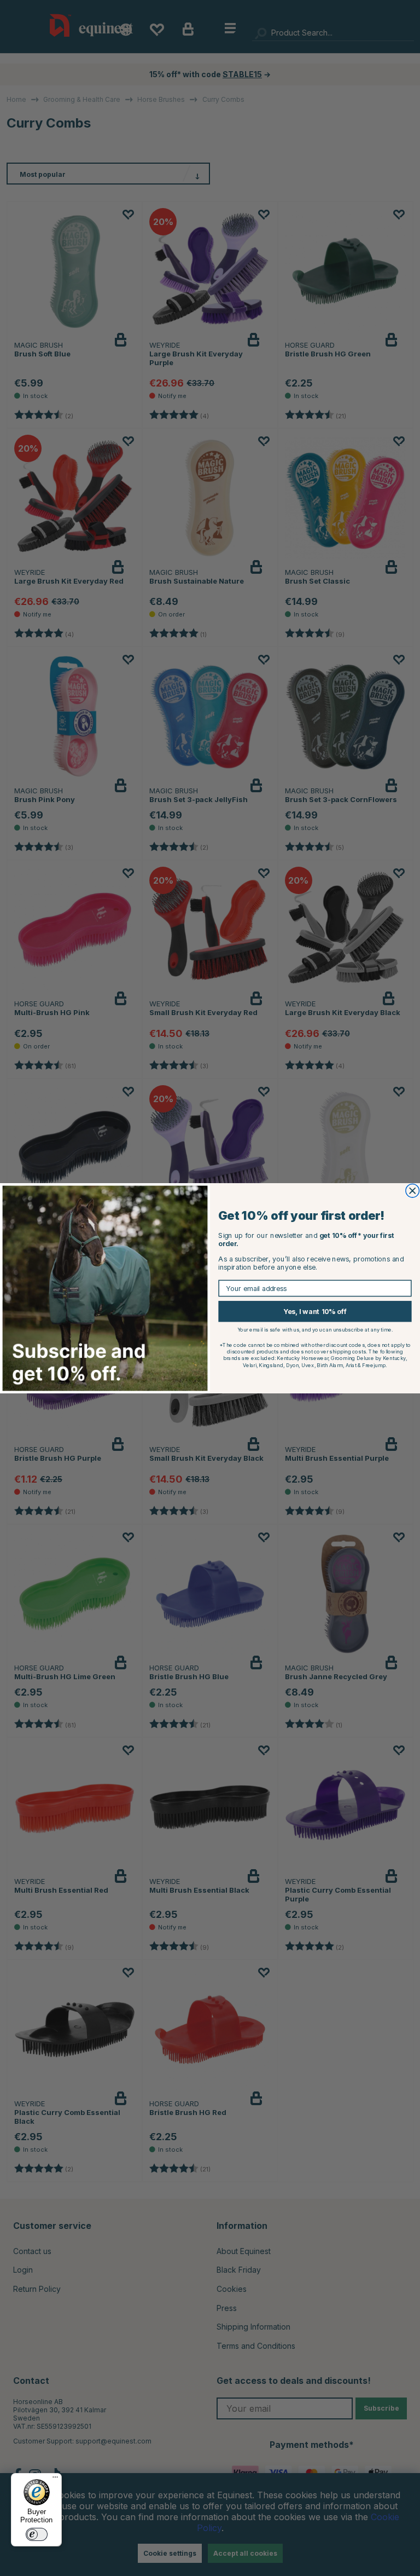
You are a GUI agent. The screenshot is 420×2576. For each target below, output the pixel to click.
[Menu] (55, 2480)
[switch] (37, 2534)
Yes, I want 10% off (315, 1311)
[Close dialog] (413, 1191)
